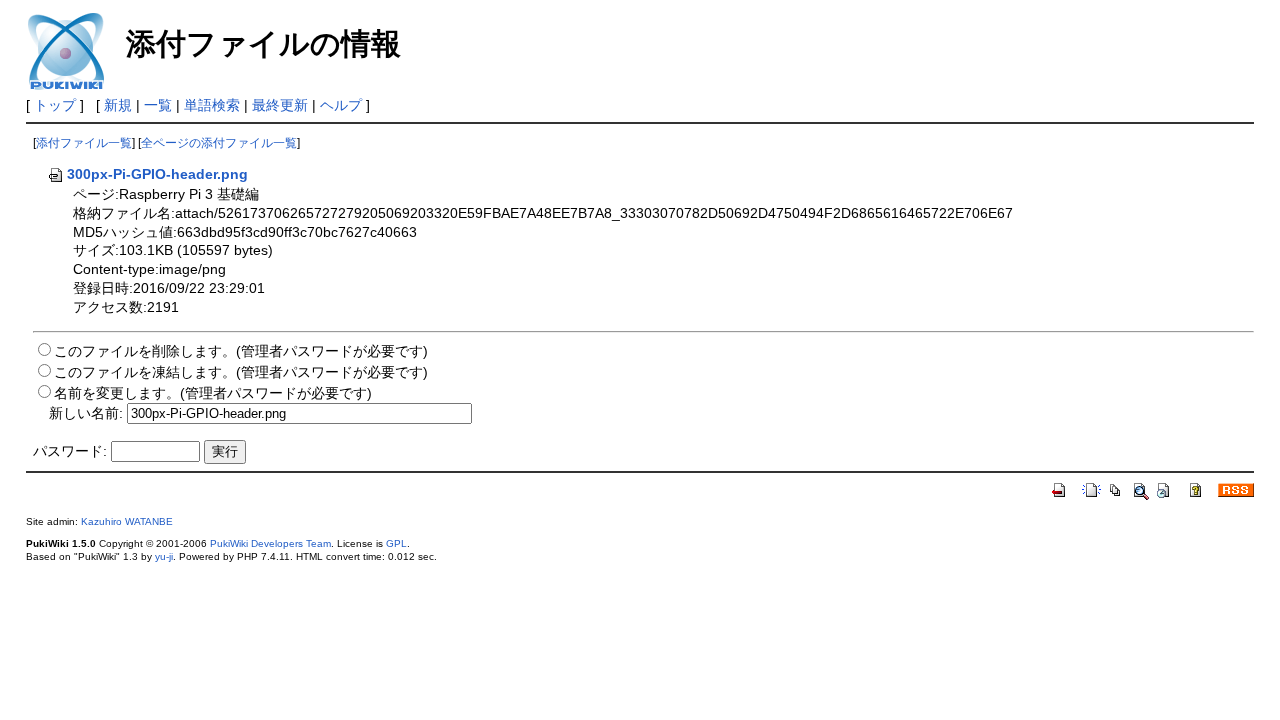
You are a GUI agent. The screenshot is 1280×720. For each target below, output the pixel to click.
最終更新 (280, 105)
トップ (55, 105)
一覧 (158, 105)
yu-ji (164, 556)
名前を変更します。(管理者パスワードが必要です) (213, 393)
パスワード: (70, 451)
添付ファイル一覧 (84, 143)
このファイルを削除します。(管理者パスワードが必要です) (241, 351)
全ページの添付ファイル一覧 (219, 143)
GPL (396, 543)
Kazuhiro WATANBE (127, 521)
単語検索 (212, 105)
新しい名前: (86, 413)
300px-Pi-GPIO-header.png (157, 174)
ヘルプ (341, 105)
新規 (118, 105)
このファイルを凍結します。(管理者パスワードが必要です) (241, 372)
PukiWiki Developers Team (270, 543)
